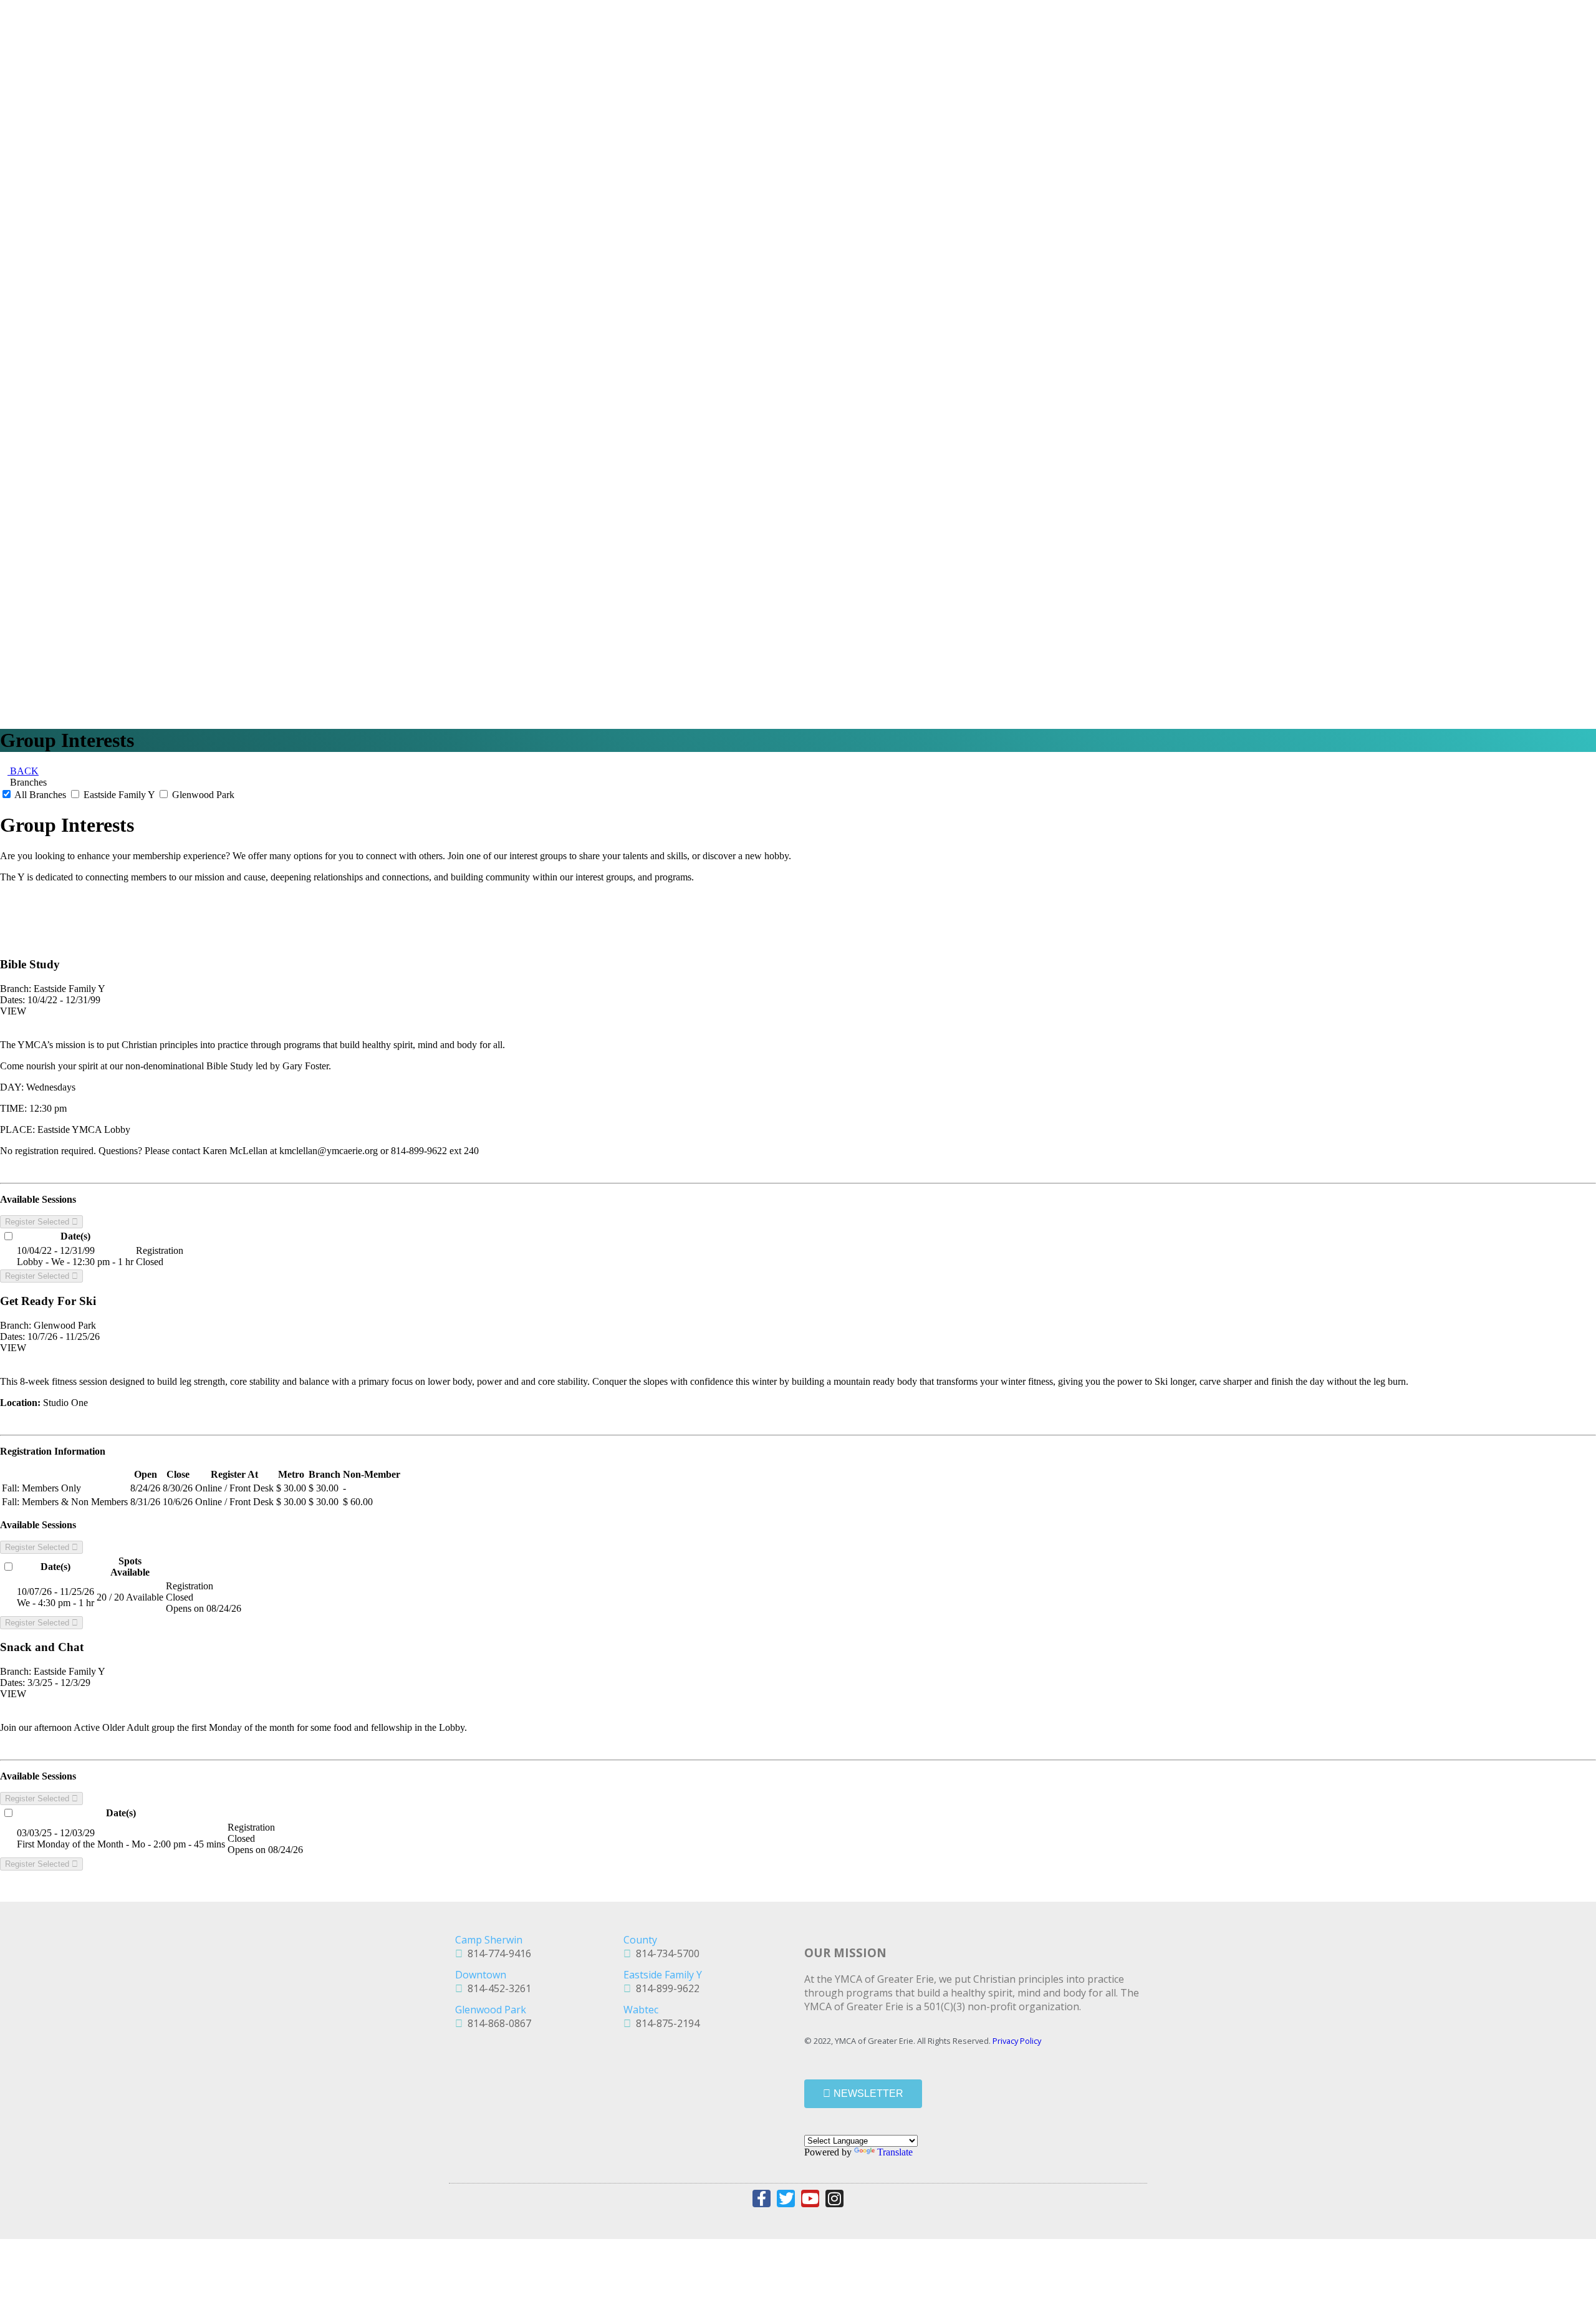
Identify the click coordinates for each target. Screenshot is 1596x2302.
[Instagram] (834, 2199)
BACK (23, 771)
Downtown (481, 1975)
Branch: (16, 989)
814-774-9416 (497, 1953)
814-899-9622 (665, 1988)
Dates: (12, 1000)
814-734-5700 (665, 1953)
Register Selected (38, 1222)
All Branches (41, 795)
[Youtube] (810, 2199)
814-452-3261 (497, 1988)
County (640, 1940)
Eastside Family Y (119, 795)
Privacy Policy (1017, 2041)
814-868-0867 (497, 2023)
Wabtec (641, 2010)
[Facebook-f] (762, 2199)
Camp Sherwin (489, 1940)
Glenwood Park (202, 795)
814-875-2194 (665, 2023)
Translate (895, 2152)
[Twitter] (786, 2199)
